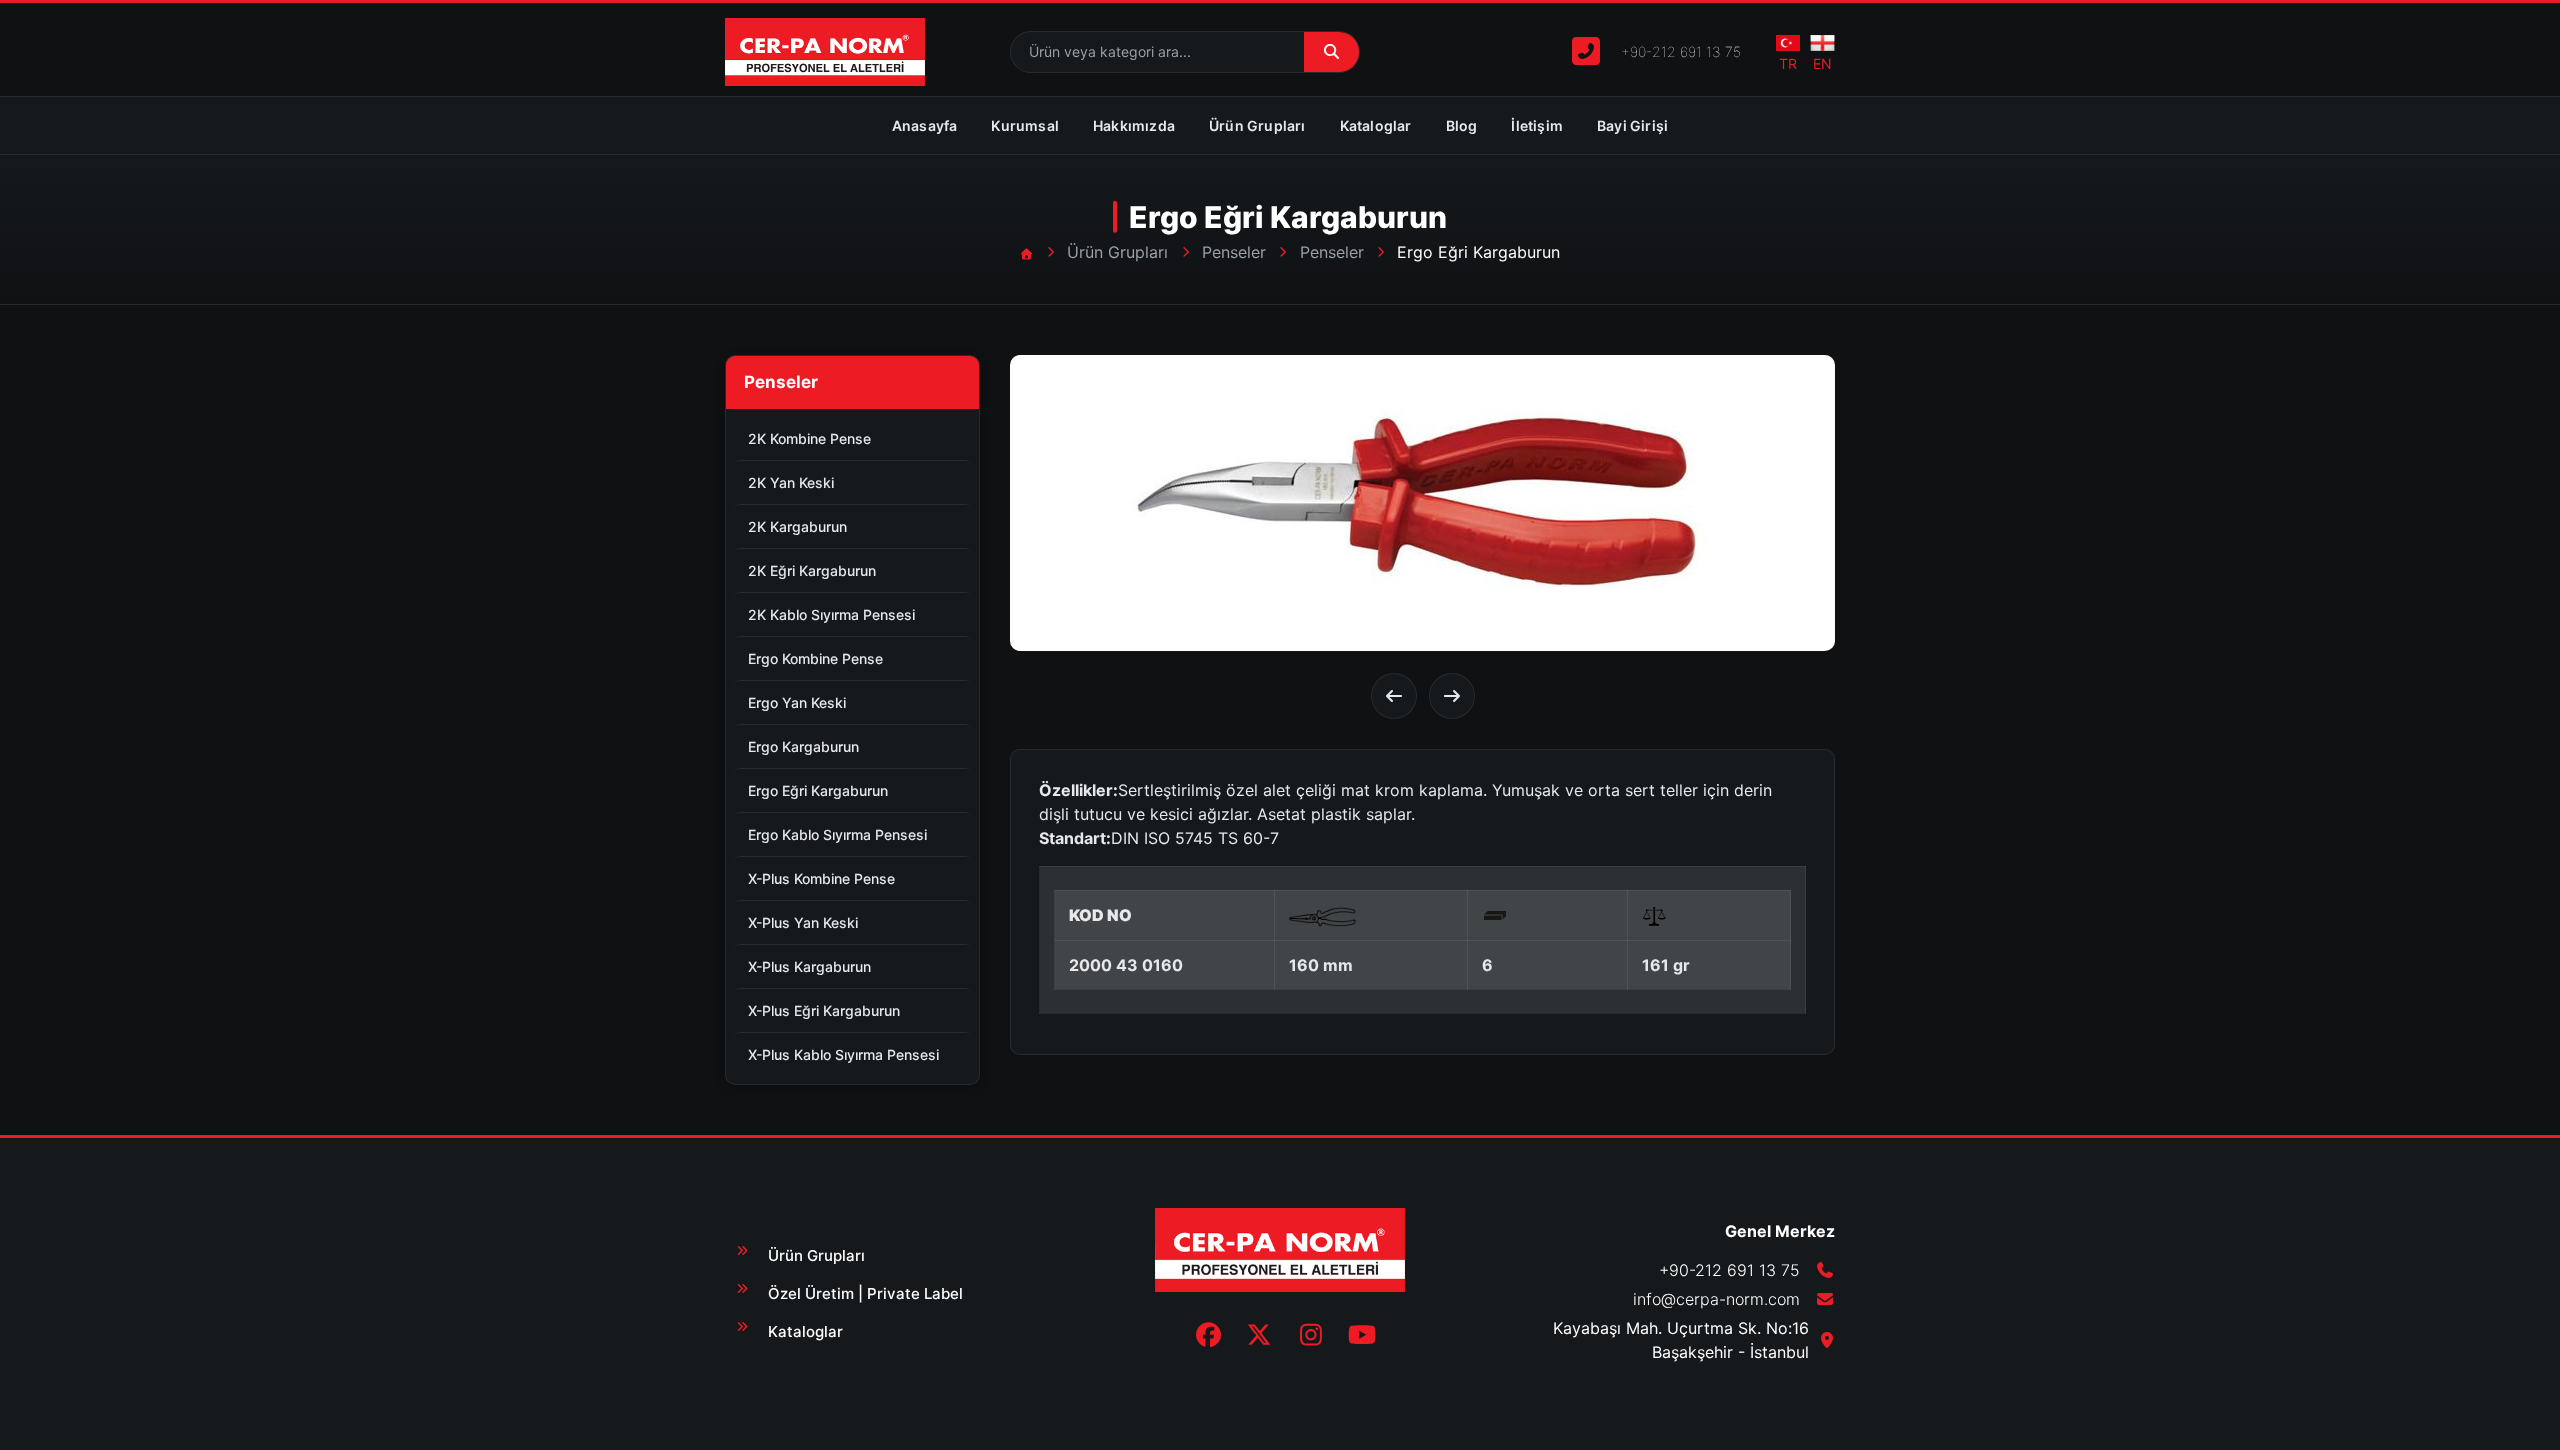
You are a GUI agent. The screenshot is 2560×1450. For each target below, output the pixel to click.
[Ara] (1331, 52)
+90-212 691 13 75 (1681, 51)
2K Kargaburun (797, 526)
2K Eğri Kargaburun (812, 570)
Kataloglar (1376, 125)
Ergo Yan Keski (797, 702)
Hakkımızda (1134, 125)
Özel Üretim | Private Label (865, 1293)
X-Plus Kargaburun (809, 966)
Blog (1462, 125)
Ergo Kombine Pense (815, 658)
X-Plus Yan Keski (803, 922)
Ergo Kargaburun (803, 746)
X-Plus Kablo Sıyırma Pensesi (843, 1054)
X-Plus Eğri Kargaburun (824, 1010)
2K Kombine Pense (809, 438)
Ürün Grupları (1257, 125)
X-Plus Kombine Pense (821, 878)
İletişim (1537, 125)
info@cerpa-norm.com (1716, 1299)
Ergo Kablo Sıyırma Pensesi (837, 834)
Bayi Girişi (1632, 125)
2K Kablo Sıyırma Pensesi (831, 614)
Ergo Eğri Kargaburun (818, 790)
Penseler (1234, 252)
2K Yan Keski (791, 482)
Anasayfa (925, 125)
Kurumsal (1025, 125)
